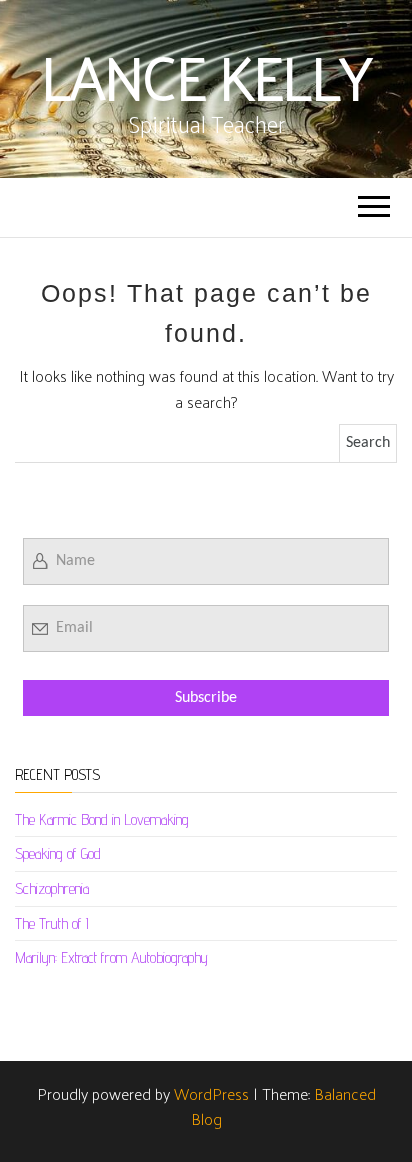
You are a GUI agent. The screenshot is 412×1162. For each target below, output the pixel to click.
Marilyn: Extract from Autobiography (111, 957)
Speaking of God (58, 853)
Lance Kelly (206, 75)
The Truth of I (52, 923)
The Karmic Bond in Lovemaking (102, 819)
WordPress (211, 1093)
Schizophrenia (52, 888)
